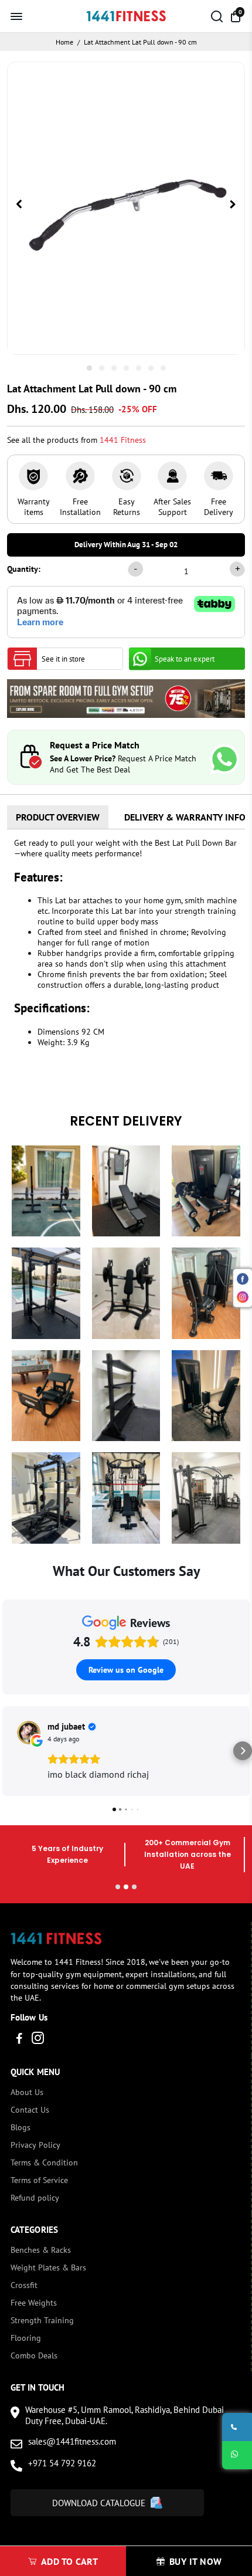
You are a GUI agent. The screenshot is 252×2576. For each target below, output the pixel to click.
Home (64, 42)
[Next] (233, 205)
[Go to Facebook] (19, 2040)
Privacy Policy (35, 2145)
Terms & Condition (44, 2163)
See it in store (63, 659)
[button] (9, 1751)
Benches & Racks (41, 2250)
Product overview (58, 817)
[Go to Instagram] (38, 2040)
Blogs (21, 2127)
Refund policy (35, 2198)
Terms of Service (39, 2180)
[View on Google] (29, 1733)
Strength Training (42, 2320)
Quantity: (24, 569)
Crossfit (24, 2285)
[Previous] (19, 205)
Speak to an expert (185, 659)
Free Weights (34, 2303)
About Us (27, 2092)
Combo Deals (34, 2355)
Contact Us (30, 2110)
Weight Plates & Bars (48, 2267)
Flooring (26, 2338)
